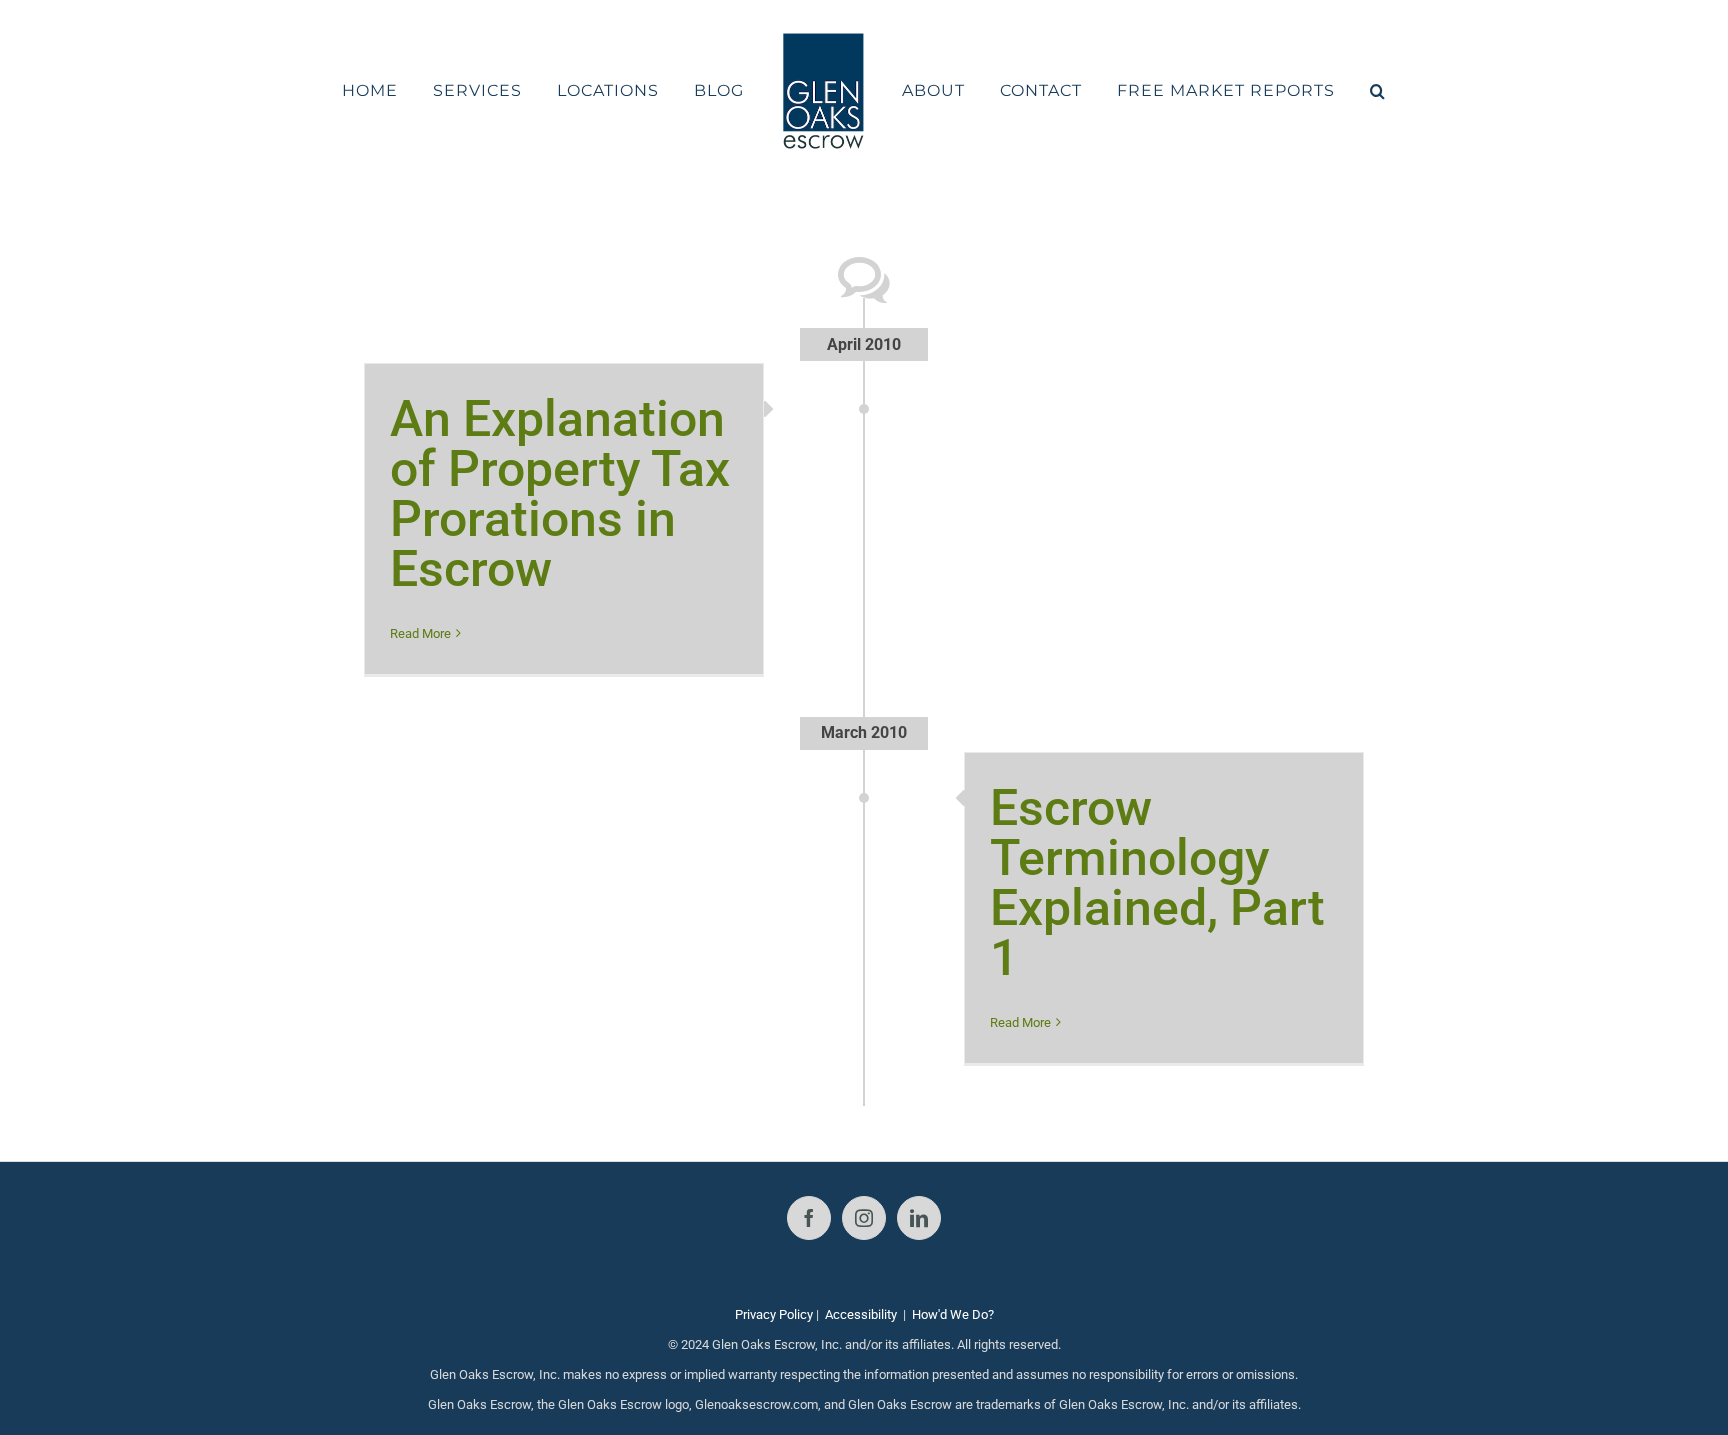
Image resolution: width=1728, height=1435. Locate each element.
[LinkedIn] (919, 1218)
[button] (1325, 91)
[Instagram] (864, 1218)
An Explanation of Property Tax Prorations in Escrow (560, 494)
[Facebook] (809, 1218)
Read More (420, 633)
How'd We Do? (953, 1314)
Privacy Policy (774, 1314)
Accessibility (861, 1314)
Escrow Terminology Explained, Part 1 (1157, 883)
